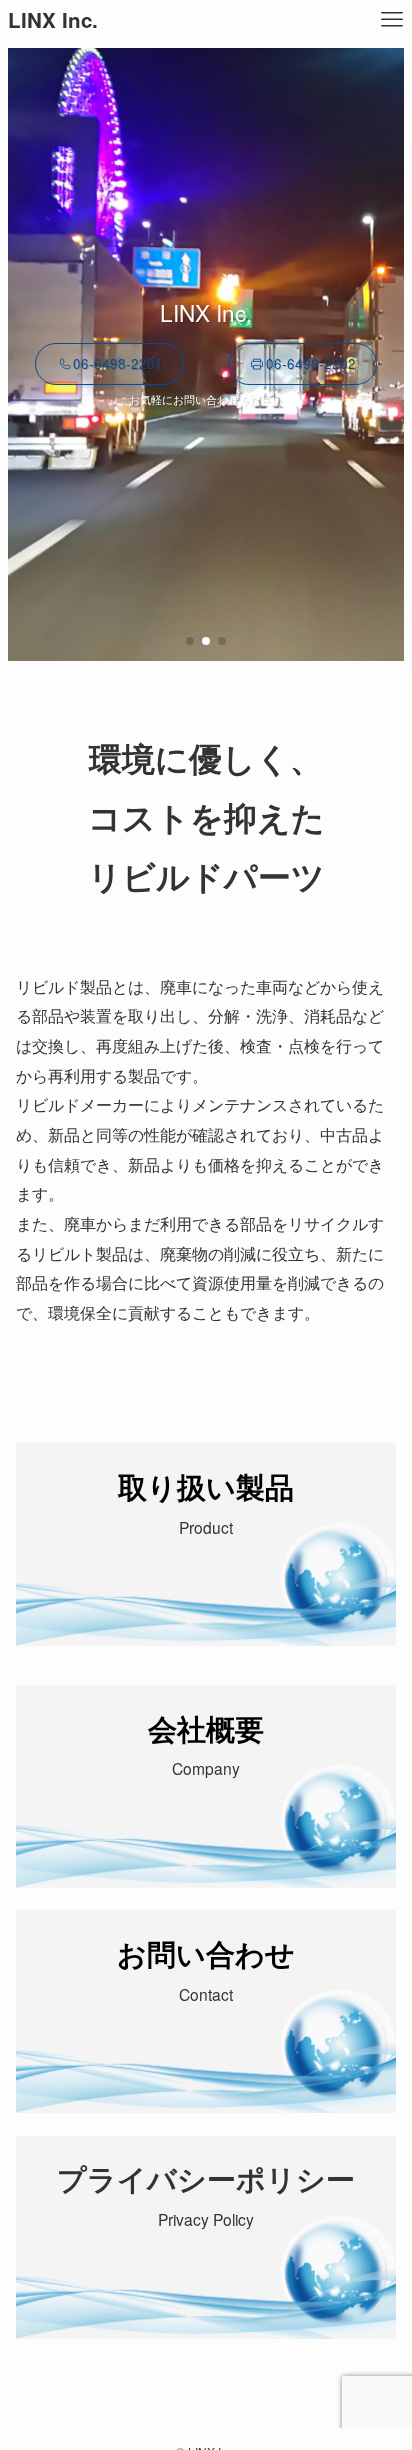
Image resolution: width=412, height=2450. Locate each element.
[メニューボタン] (392, 20)
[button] (190, 641)
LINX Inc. (53, 20)
